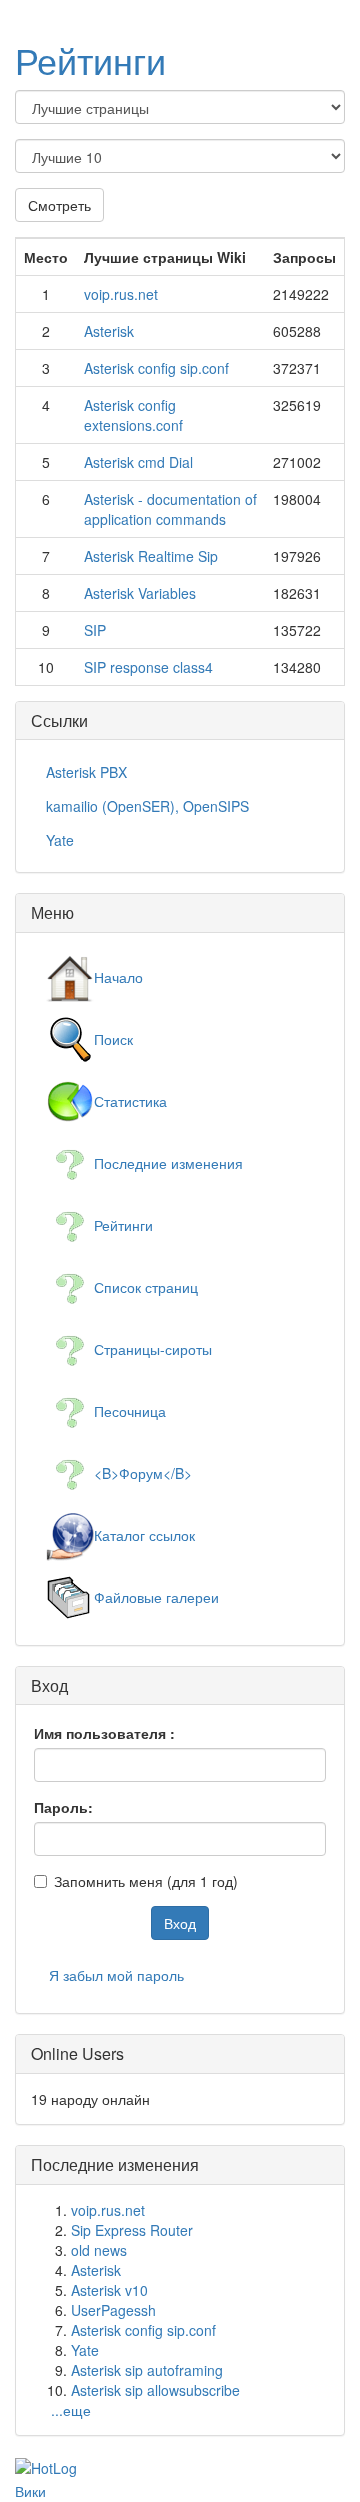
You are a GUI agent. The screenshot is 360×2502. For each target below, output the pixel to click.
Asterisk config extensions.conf (133, 415)
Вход (180, 1923)
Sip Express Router (132, 2230)
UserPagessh (113, 2310)
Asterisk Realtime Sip (151, 556)
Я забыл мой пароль (116, 1975)
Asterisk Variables (140, 593)
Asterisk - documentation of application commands (170, 509)
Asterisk (109, 331)
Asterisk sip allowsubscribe (155, 2390)
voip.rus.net (121, 294)
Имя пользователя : (104, 1733)
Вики (30, 2491)
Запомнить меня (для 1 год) (146, 1881)
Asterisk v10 (109, 2290)
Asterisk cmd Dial (138, 462)
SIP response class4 (148, 667)
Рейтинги (90, 59)
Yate (85, 2350)
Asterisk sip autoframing (147, 2370)
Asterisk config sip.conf (156, 368)
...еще (71, 2410)
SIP (95, 630)
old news (99, 2250)
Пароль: (63, 1807)
